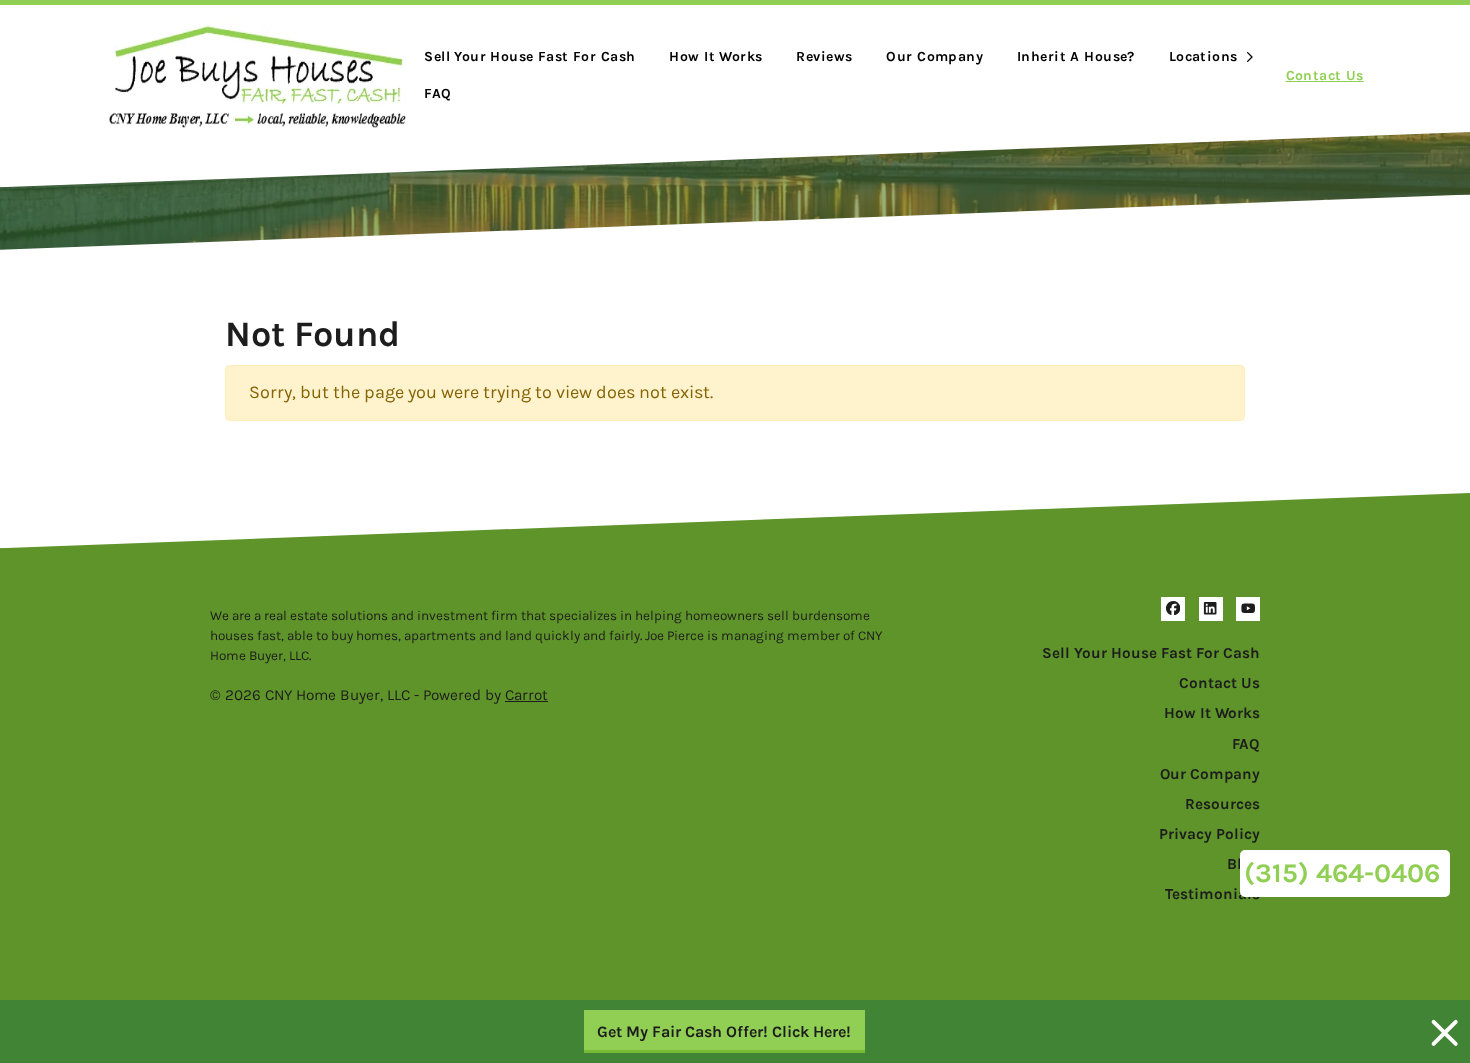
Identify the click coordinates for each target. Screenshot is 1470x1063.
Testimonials (1212, 894)
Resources (1222, 804)
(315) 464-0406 (1342, 873)
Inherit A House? (1076, 56)
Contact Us (1325, 75)
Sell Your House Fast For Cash (1151, 653)
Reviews (824, 56)
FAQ (437, 93)
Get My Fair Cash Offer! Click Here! (724, 1031)
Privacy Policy (1209, 834)
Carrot (526, 695)
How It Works (715, 56)
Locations (1203, 56)
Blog (1243, 864)
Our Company (934, 56)
